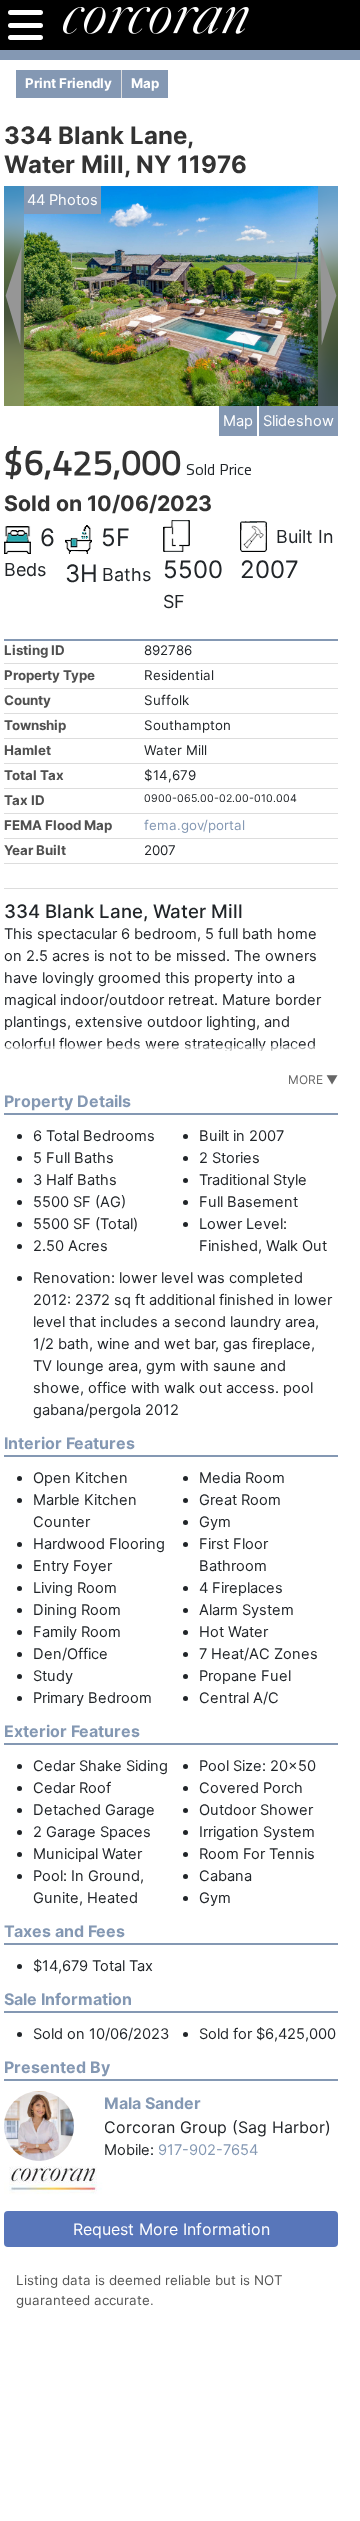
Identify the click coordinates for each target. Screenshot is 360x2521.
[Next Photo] (328, 295)
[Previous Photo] (14, 295)
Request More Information (171, 2229)
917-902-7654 (208, 2150)
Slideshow (298, 421)
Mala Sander (152, 2103)
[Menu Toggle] (25, 25)
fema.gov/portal (194, 825)
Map (238, 421)
